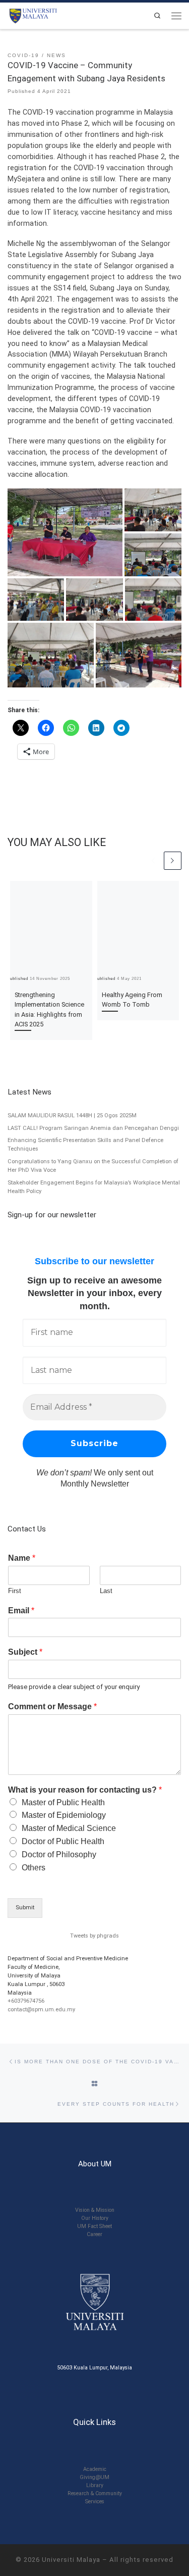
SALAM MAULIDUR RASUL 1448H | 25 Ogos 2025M (72, 1116)
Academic (95, 2469)
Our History (95, 2218)
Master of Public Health (63, 1802)
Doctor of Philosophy (59, 1854)
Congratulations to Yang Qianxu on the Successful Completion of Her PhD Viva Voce (93, 1166)
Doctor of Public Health (63, 1841)
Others (34, 1868)
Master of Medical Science (69, 1828)
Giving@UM (94, 2477)
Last (106, 1591)
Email (21, 1611)
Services (95, 2501)
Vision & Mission (95, 2210)
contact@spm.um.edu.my (41, 2010)
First (15, 1591)
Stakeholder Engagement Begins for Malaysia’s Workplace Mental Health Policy (94, 1187)
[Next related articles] (173, 860)
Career (94, 2234)
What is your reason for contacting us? (85, 1790)
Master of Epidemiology (64, 1815)
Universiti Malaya (71, 2560)
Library (95, 2485)
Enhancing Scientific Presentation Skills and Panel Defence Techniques (85, 1145)
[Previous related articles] (153, 860)
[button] (65, 532)
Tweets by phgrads (94, 1936)
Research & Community (95, 2493)
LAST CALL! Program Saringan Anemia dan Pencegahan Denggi (93, 1128)
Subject (25, 1652)
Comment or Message (52, 1706)
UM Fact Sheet (94, 2226)
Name (22, 1558)
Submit (25, 1908)
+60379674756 (26, 2001)
